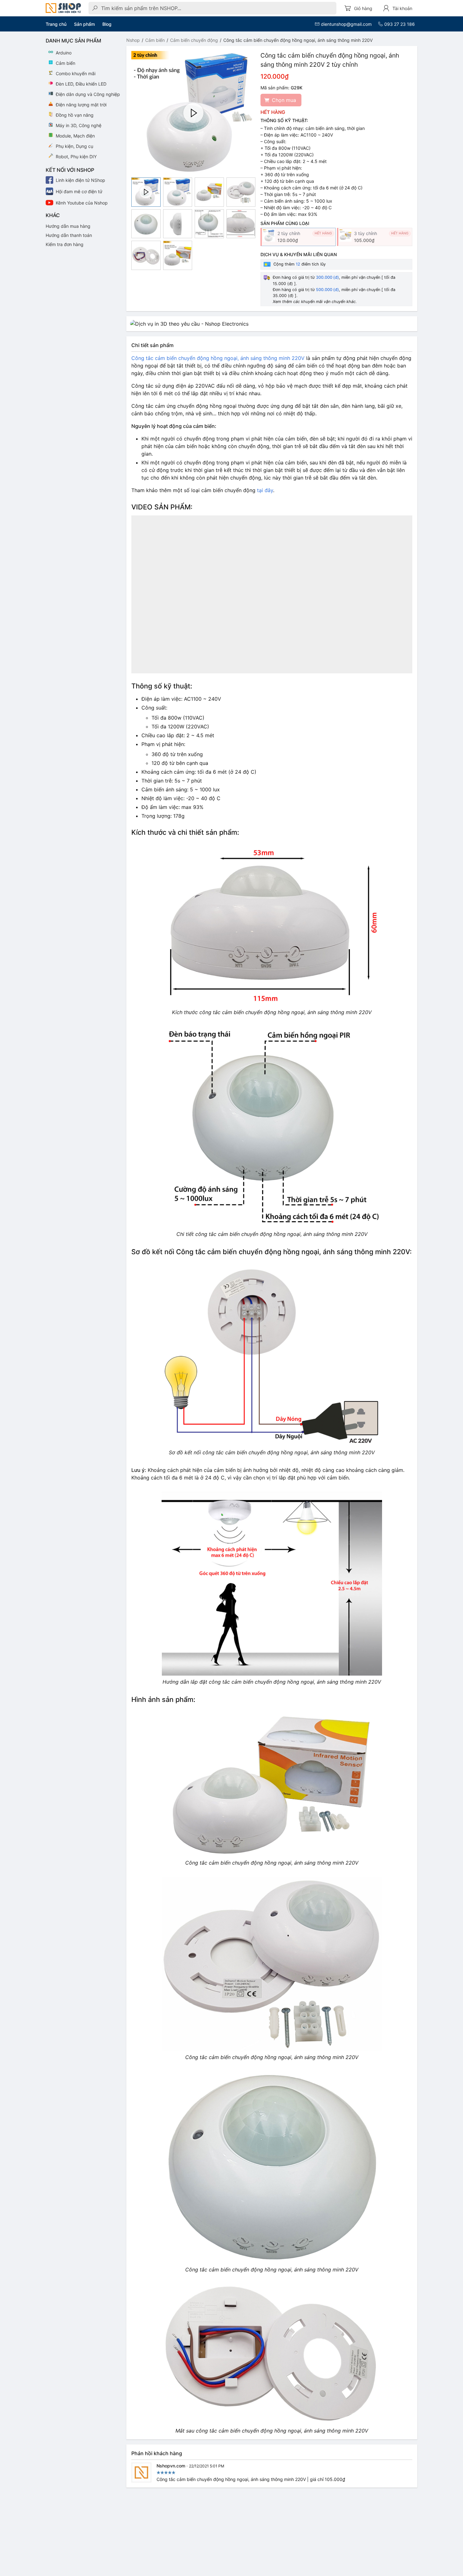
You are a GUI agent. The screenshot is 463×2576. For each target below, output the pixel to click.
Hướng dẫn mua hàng (68, 226)
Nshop (133, 40)
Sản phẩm (84, 24)
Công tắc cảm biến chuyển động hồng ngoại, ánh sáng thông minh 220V (218, 358)
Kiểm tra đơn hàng (65, 244)
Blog (107, 24)
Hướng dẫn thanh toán (69, 235)
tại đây (265, 490)
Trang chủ (56, 24)
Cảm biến (155, 40)
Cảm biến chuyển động (194, 40)
